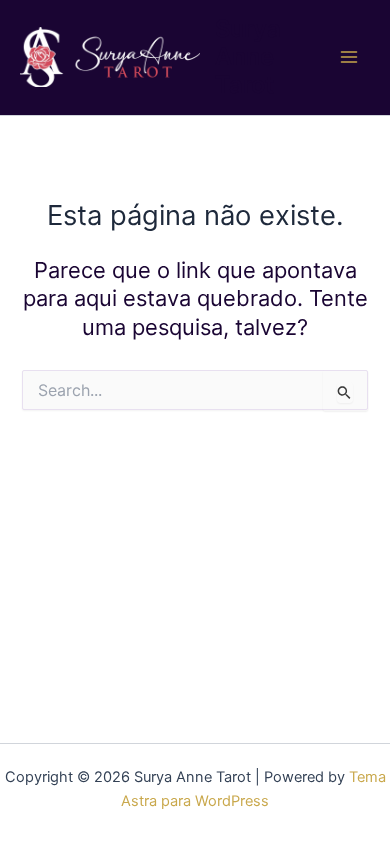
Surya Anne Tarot (248, 57)
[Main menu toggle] (349, 57)
